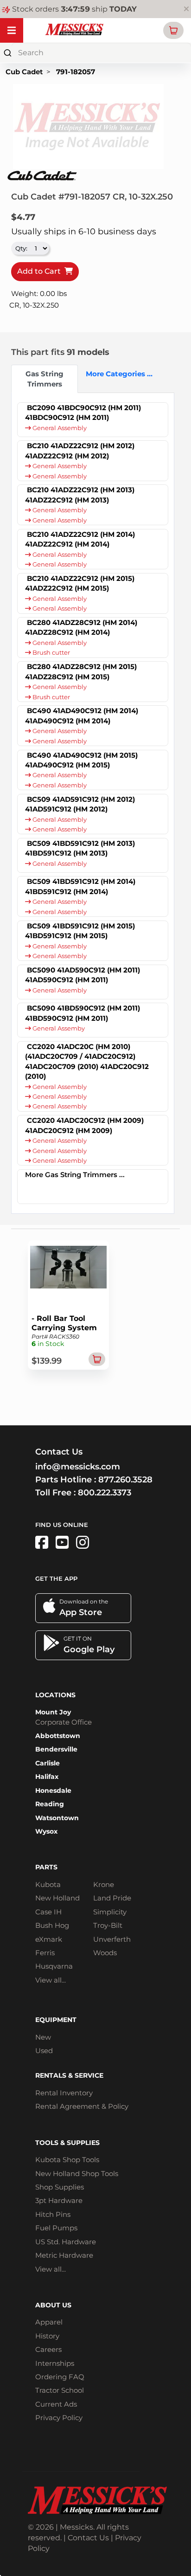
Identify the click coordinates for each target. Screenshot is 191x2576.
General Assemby (58, 1028)
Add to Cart (41, 271)
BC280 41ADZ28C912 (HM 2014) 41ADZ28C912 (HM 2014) (81, 627)
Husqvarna (54, 1966)
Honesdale (53, 1790)
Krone (104, 1884)
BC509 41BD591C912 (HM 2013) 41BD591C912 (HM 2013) (80, 848)
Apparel (49, 2322)
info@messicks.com (78, 1467)
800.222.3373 (105, 1493)
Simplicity (110, 1912)
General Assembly (59, 428)
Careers (48, 2349)
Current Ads (56, 2404)
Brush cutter (51, 653)
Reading (50, 1804)
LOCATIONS (55, 1695)
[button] (173, 30)
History (47, 2336)
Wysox (46, 1831)
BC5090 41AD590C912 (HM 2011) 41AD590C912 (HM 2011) (83, 975)
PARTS (46, 1867)
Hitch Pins (53, 2214)
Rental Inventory (64, 2093)
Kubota (48, 1884)
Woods (105, 1953)
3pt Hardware (59, 2200)
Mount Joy (53, 1712)
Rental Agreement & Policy (82, 2106)
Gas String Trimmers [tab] (45, 379)
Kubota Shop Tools (67, 2160)
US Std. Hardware (66, 2242)
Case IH (48, 1912)
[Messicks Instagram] (83, 1542)
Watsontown (57, 1818)
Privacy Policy (59, 2418)
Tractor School (60, 2390)
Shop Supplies (60, 2187)
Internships (55, 2363)
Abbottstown (58, 1736)
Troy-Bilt (108, 1925)
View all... (51, 1980)
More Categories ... (115, 374)
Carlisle (48, 1763)
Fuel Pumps (56, 2228)
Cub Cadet (24, 72)
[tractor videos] (62, 1542)
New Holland (57, 1898)
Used (44, 2051)
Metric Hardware (64, 2255)
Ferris (45, 1953)
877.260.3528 (125, 1480)
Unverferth (112, 1939)
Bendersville (56, 1749)
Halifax (47, 1777)
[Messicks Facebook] (42, 1542)
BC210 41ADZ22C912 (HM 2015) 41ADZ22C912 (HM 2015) (80, 583)
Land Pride (112, 1898)
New (43, 2037)
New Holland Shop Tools (77, 2173)
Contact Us (88, 2538)
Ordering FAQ (60, 2377)
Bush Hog (52, 1925)
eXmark (49, 1939)
